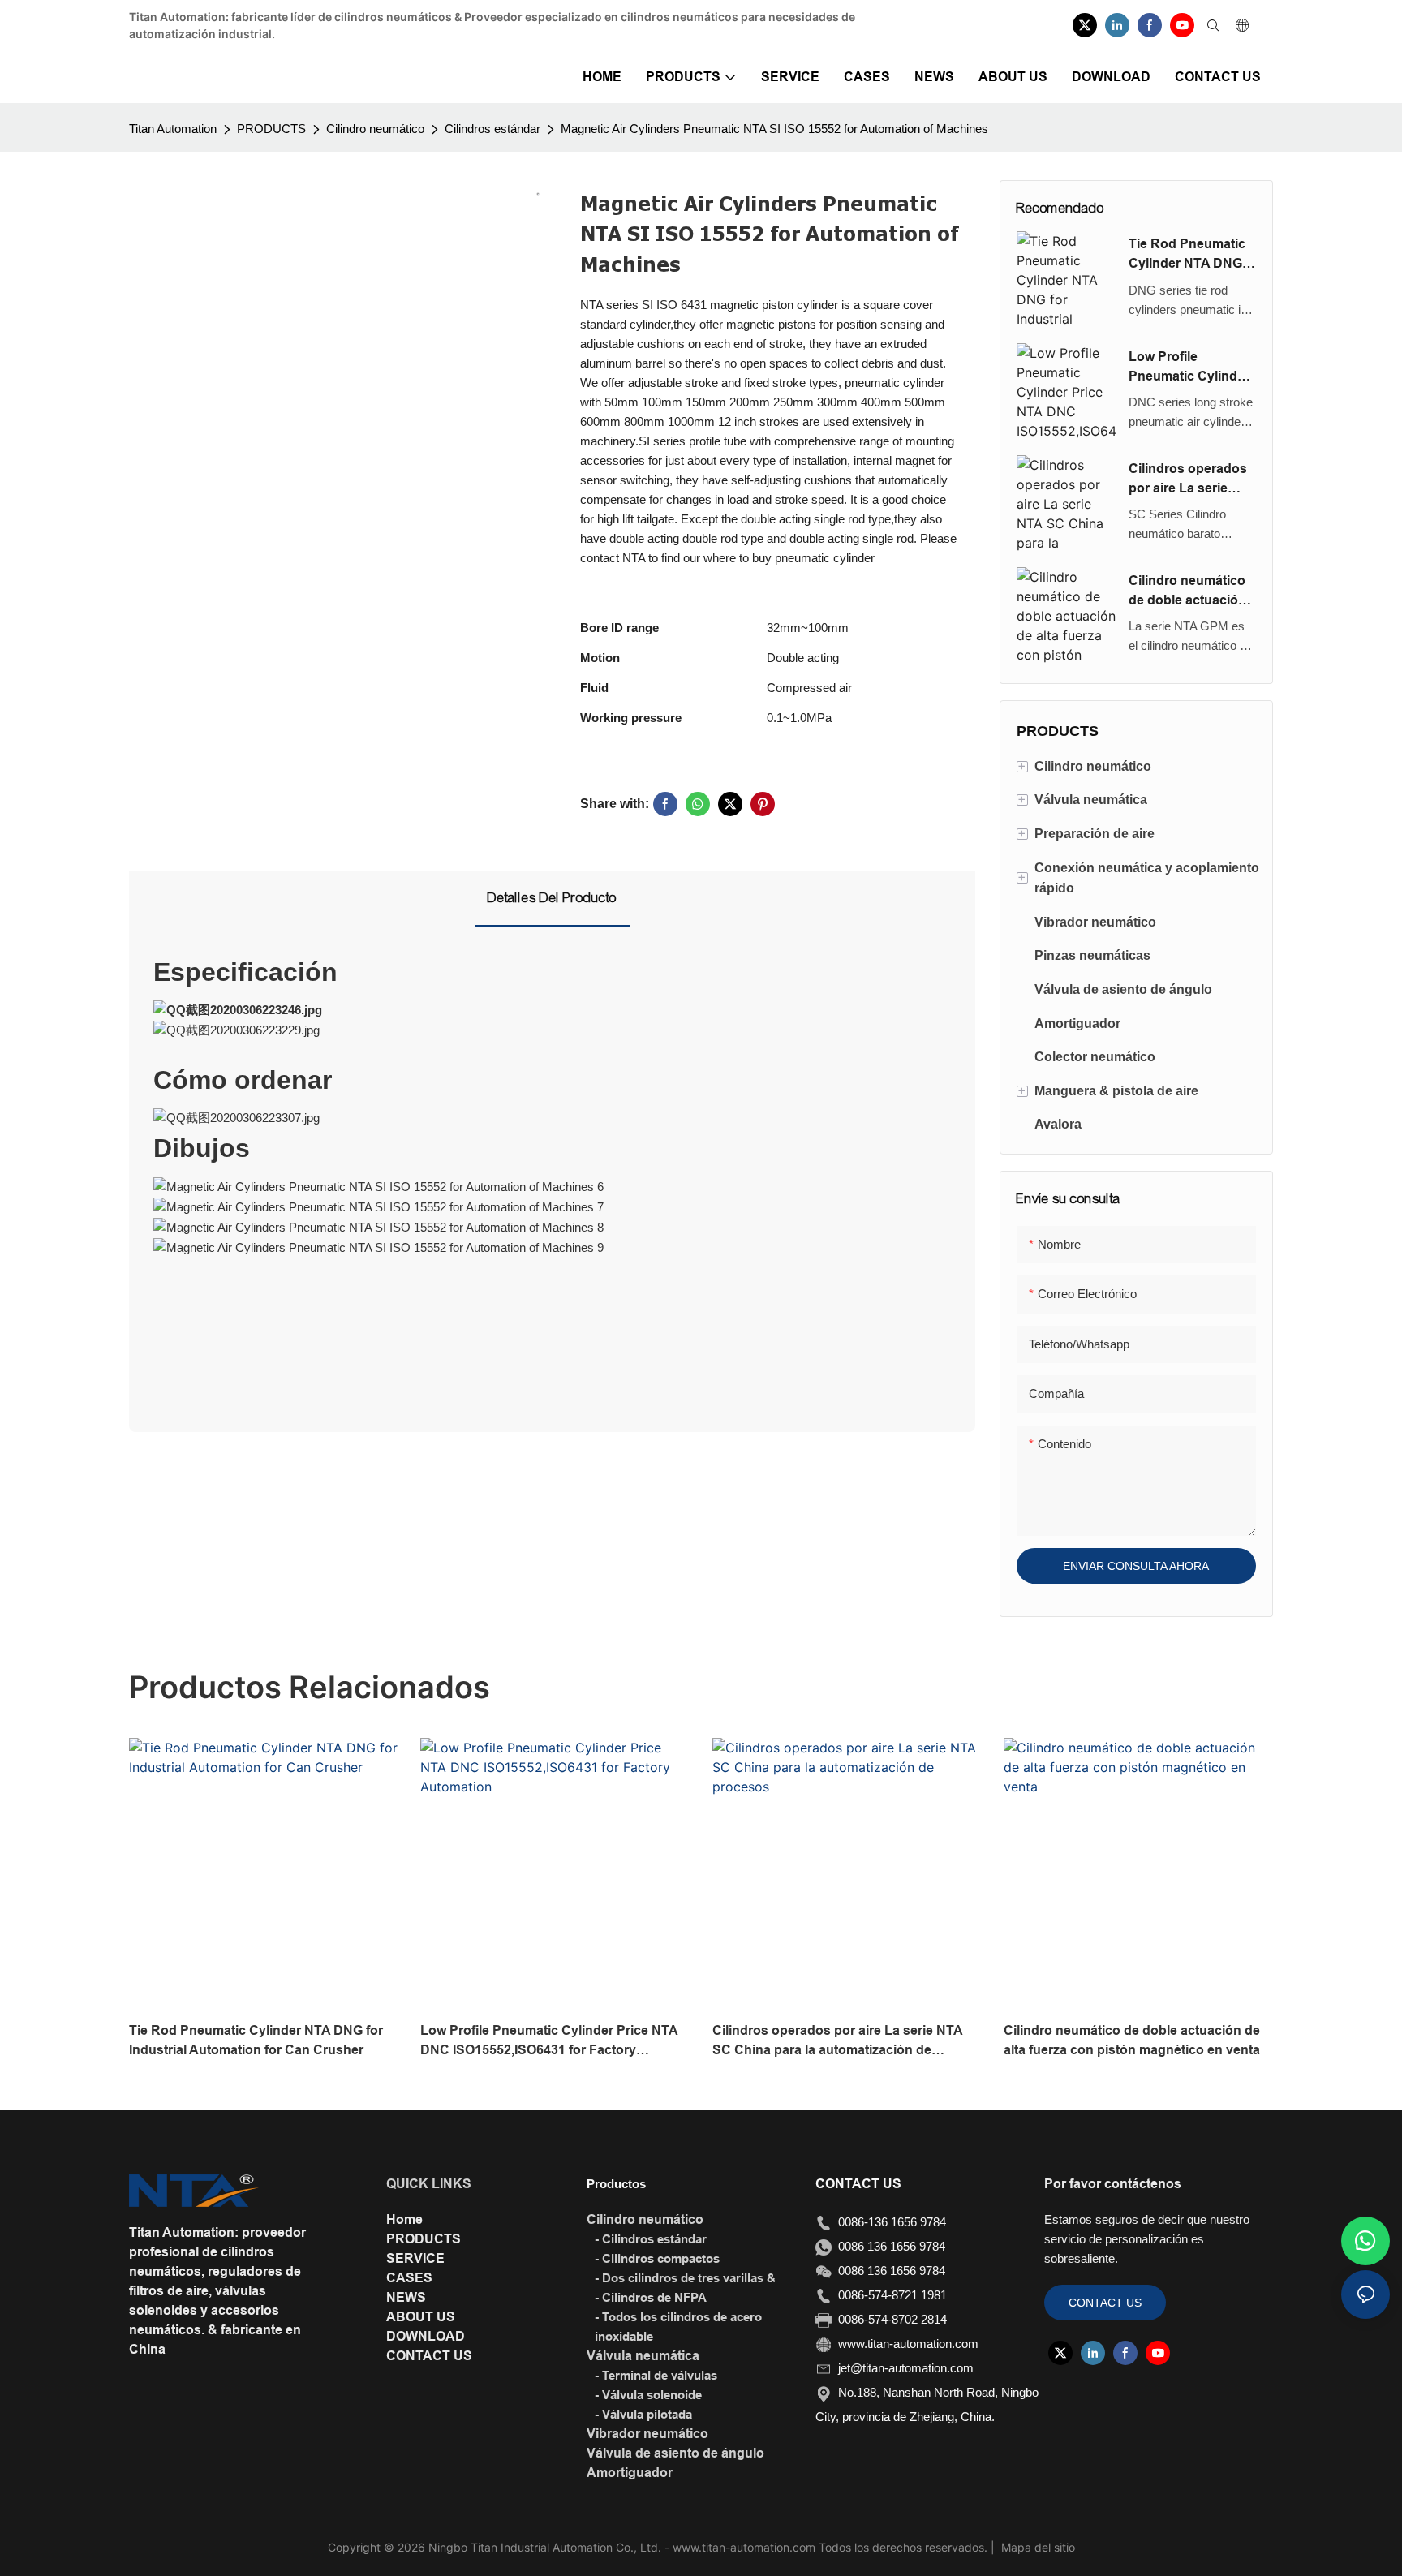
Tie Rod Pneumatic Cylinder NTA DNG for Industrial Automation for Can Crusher (1189, 255)
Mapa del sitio (1036, 2547)
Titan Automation (173, 129)
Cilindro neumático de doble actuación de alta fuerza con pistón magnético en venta (1191, 592)
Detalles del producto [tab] (552, 898)
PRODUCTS (271, 129)
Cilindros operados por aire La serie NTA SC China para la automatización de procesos (1192, 480)
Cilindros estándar (492, 129)
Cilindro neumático (375, 129)
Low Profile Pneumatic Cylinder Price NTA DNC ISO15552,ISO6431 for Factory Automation (1189, 368)
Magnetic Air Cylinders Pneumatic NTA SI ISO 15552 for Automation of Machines (774, 129)
